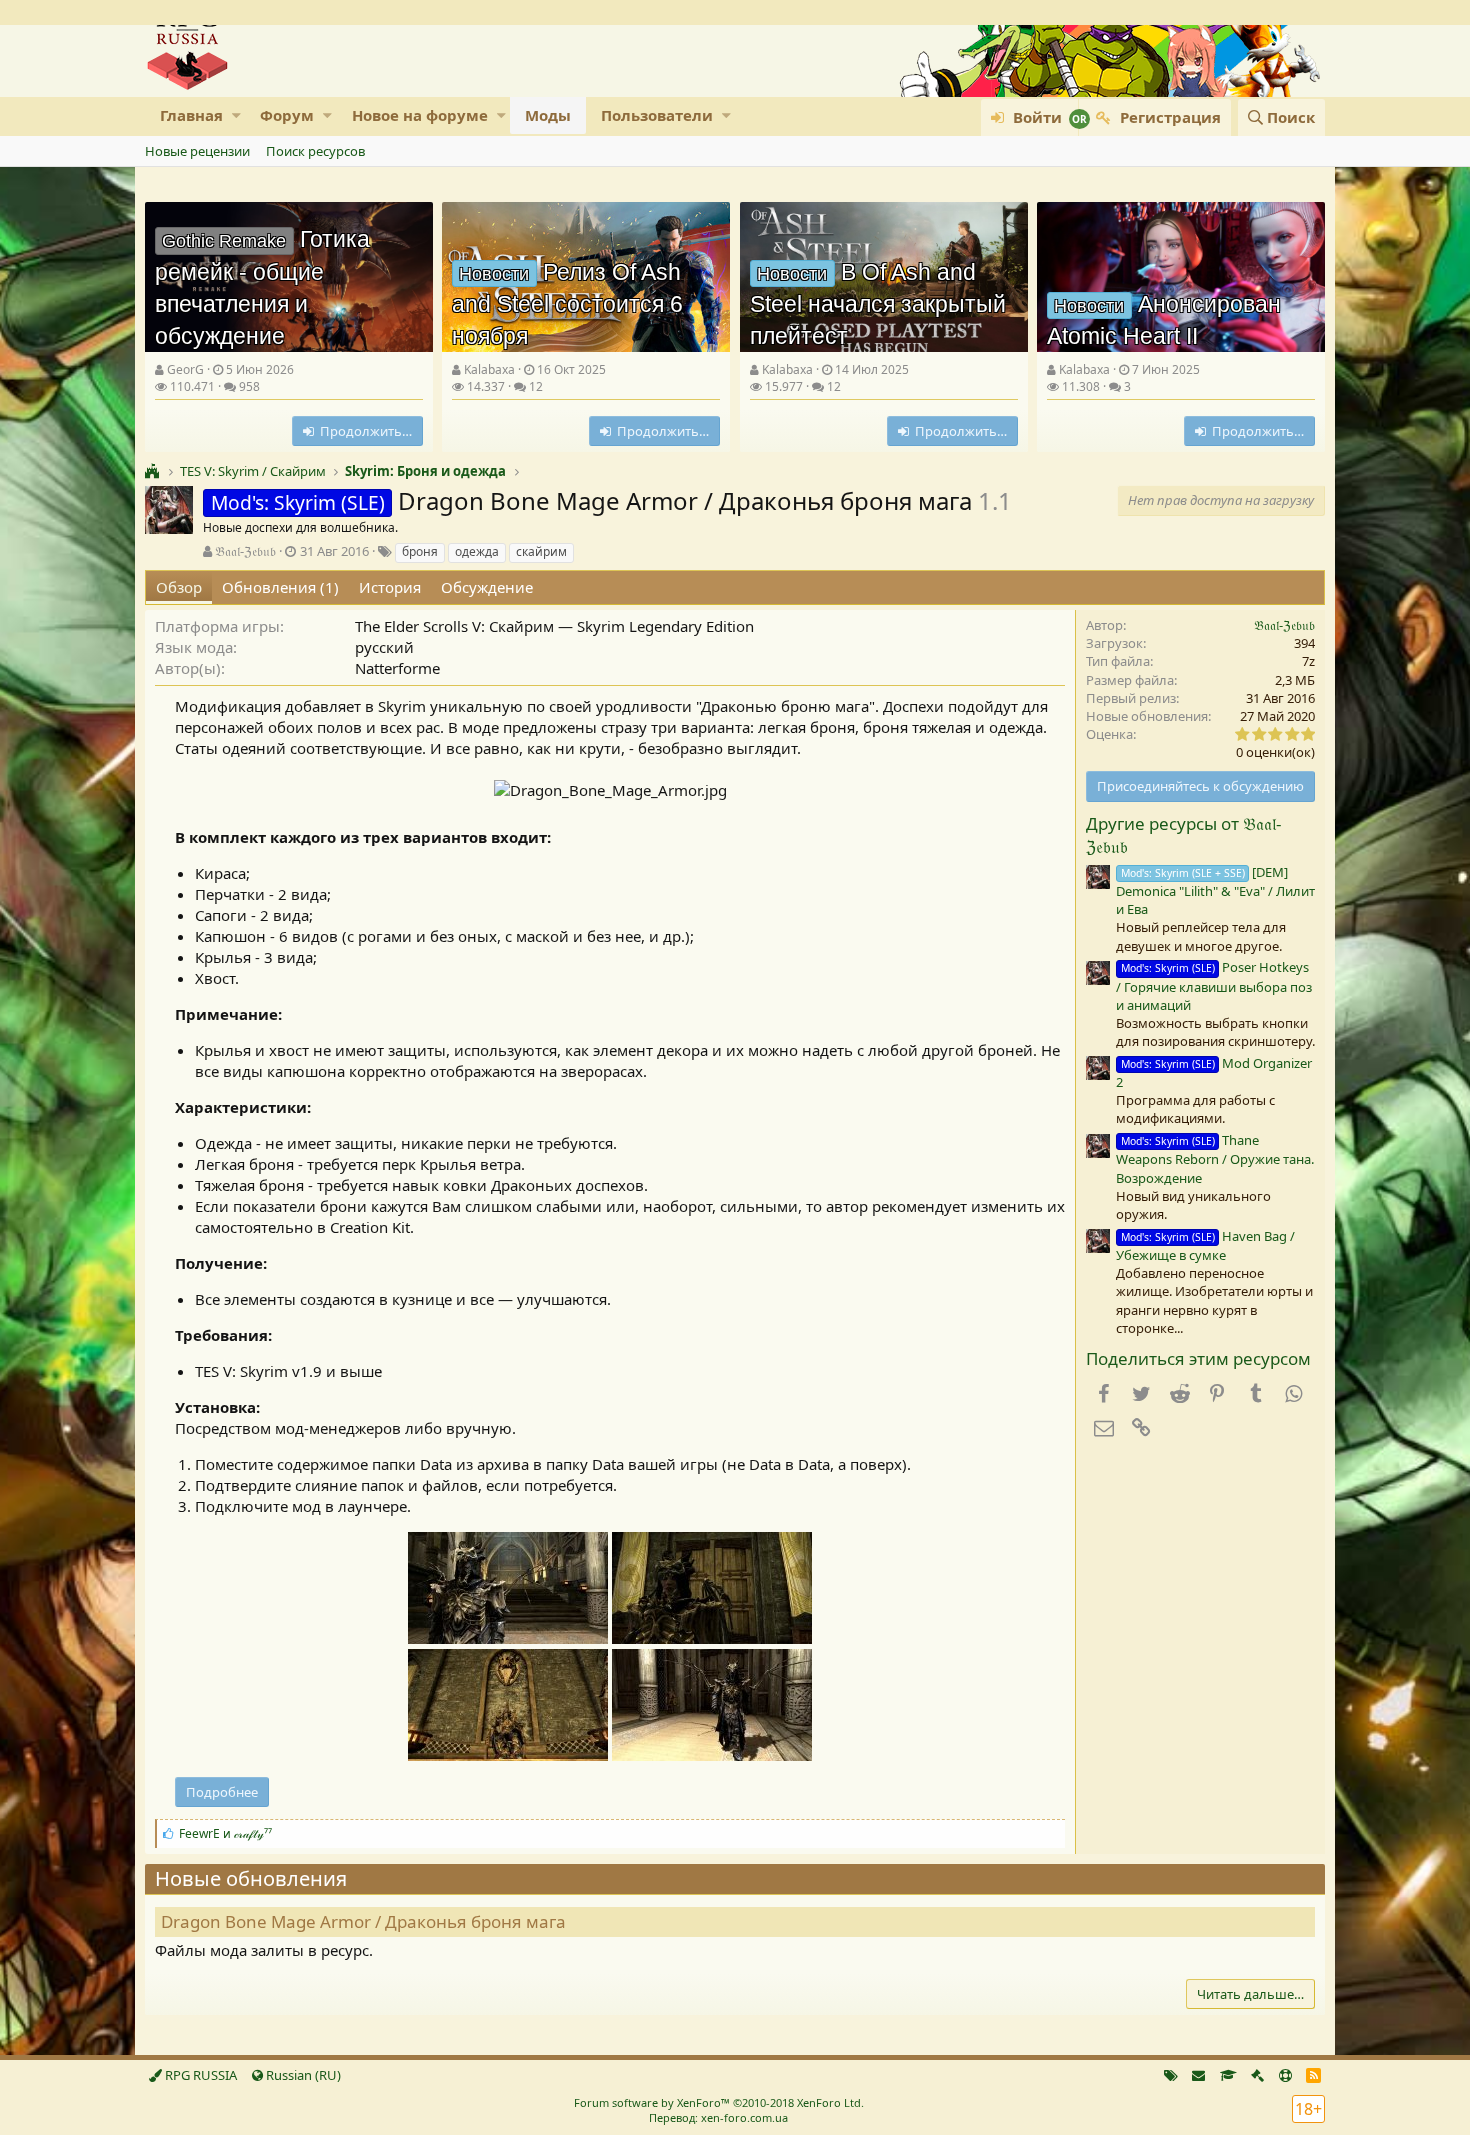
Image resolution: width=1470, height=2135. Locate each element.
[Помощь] (1285, 2075)
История (390, 587)
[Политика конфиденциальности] (1257, 2075)
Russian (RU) (302, 2075)
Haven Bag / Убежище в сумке (1205, 1245)
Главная (191, 115)
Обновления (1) (280, 587)
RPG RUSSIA (199, 2075)
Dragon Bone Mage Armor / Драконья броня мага (363, 1921)
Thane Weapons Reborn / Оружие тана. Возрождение (1215, 1158)
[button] (236, 115)
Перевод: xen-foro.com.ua (718, 2117)
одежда (477, 551)
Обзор (179, 587)
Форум (287, 115)
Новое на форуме (420, 115)
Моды (548, 115)
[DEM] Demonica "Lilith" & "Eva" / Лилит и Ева (1215, 890)
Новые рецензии (197, 151)
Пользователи (657, 115)
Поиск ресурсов (315, 151)
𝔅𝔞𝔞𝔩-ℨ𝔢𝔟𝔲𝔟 (245, 551)
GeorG (185, 369)
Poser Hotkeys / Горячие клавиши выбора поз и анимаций (1214, 985)
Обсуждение (487, 587)
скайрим (541, 551)
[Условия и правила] (1228, 2075)
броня (420, 551)
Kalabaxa (489, 369)
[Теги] (1171, 2075)
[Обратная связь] (1198, 2075)
